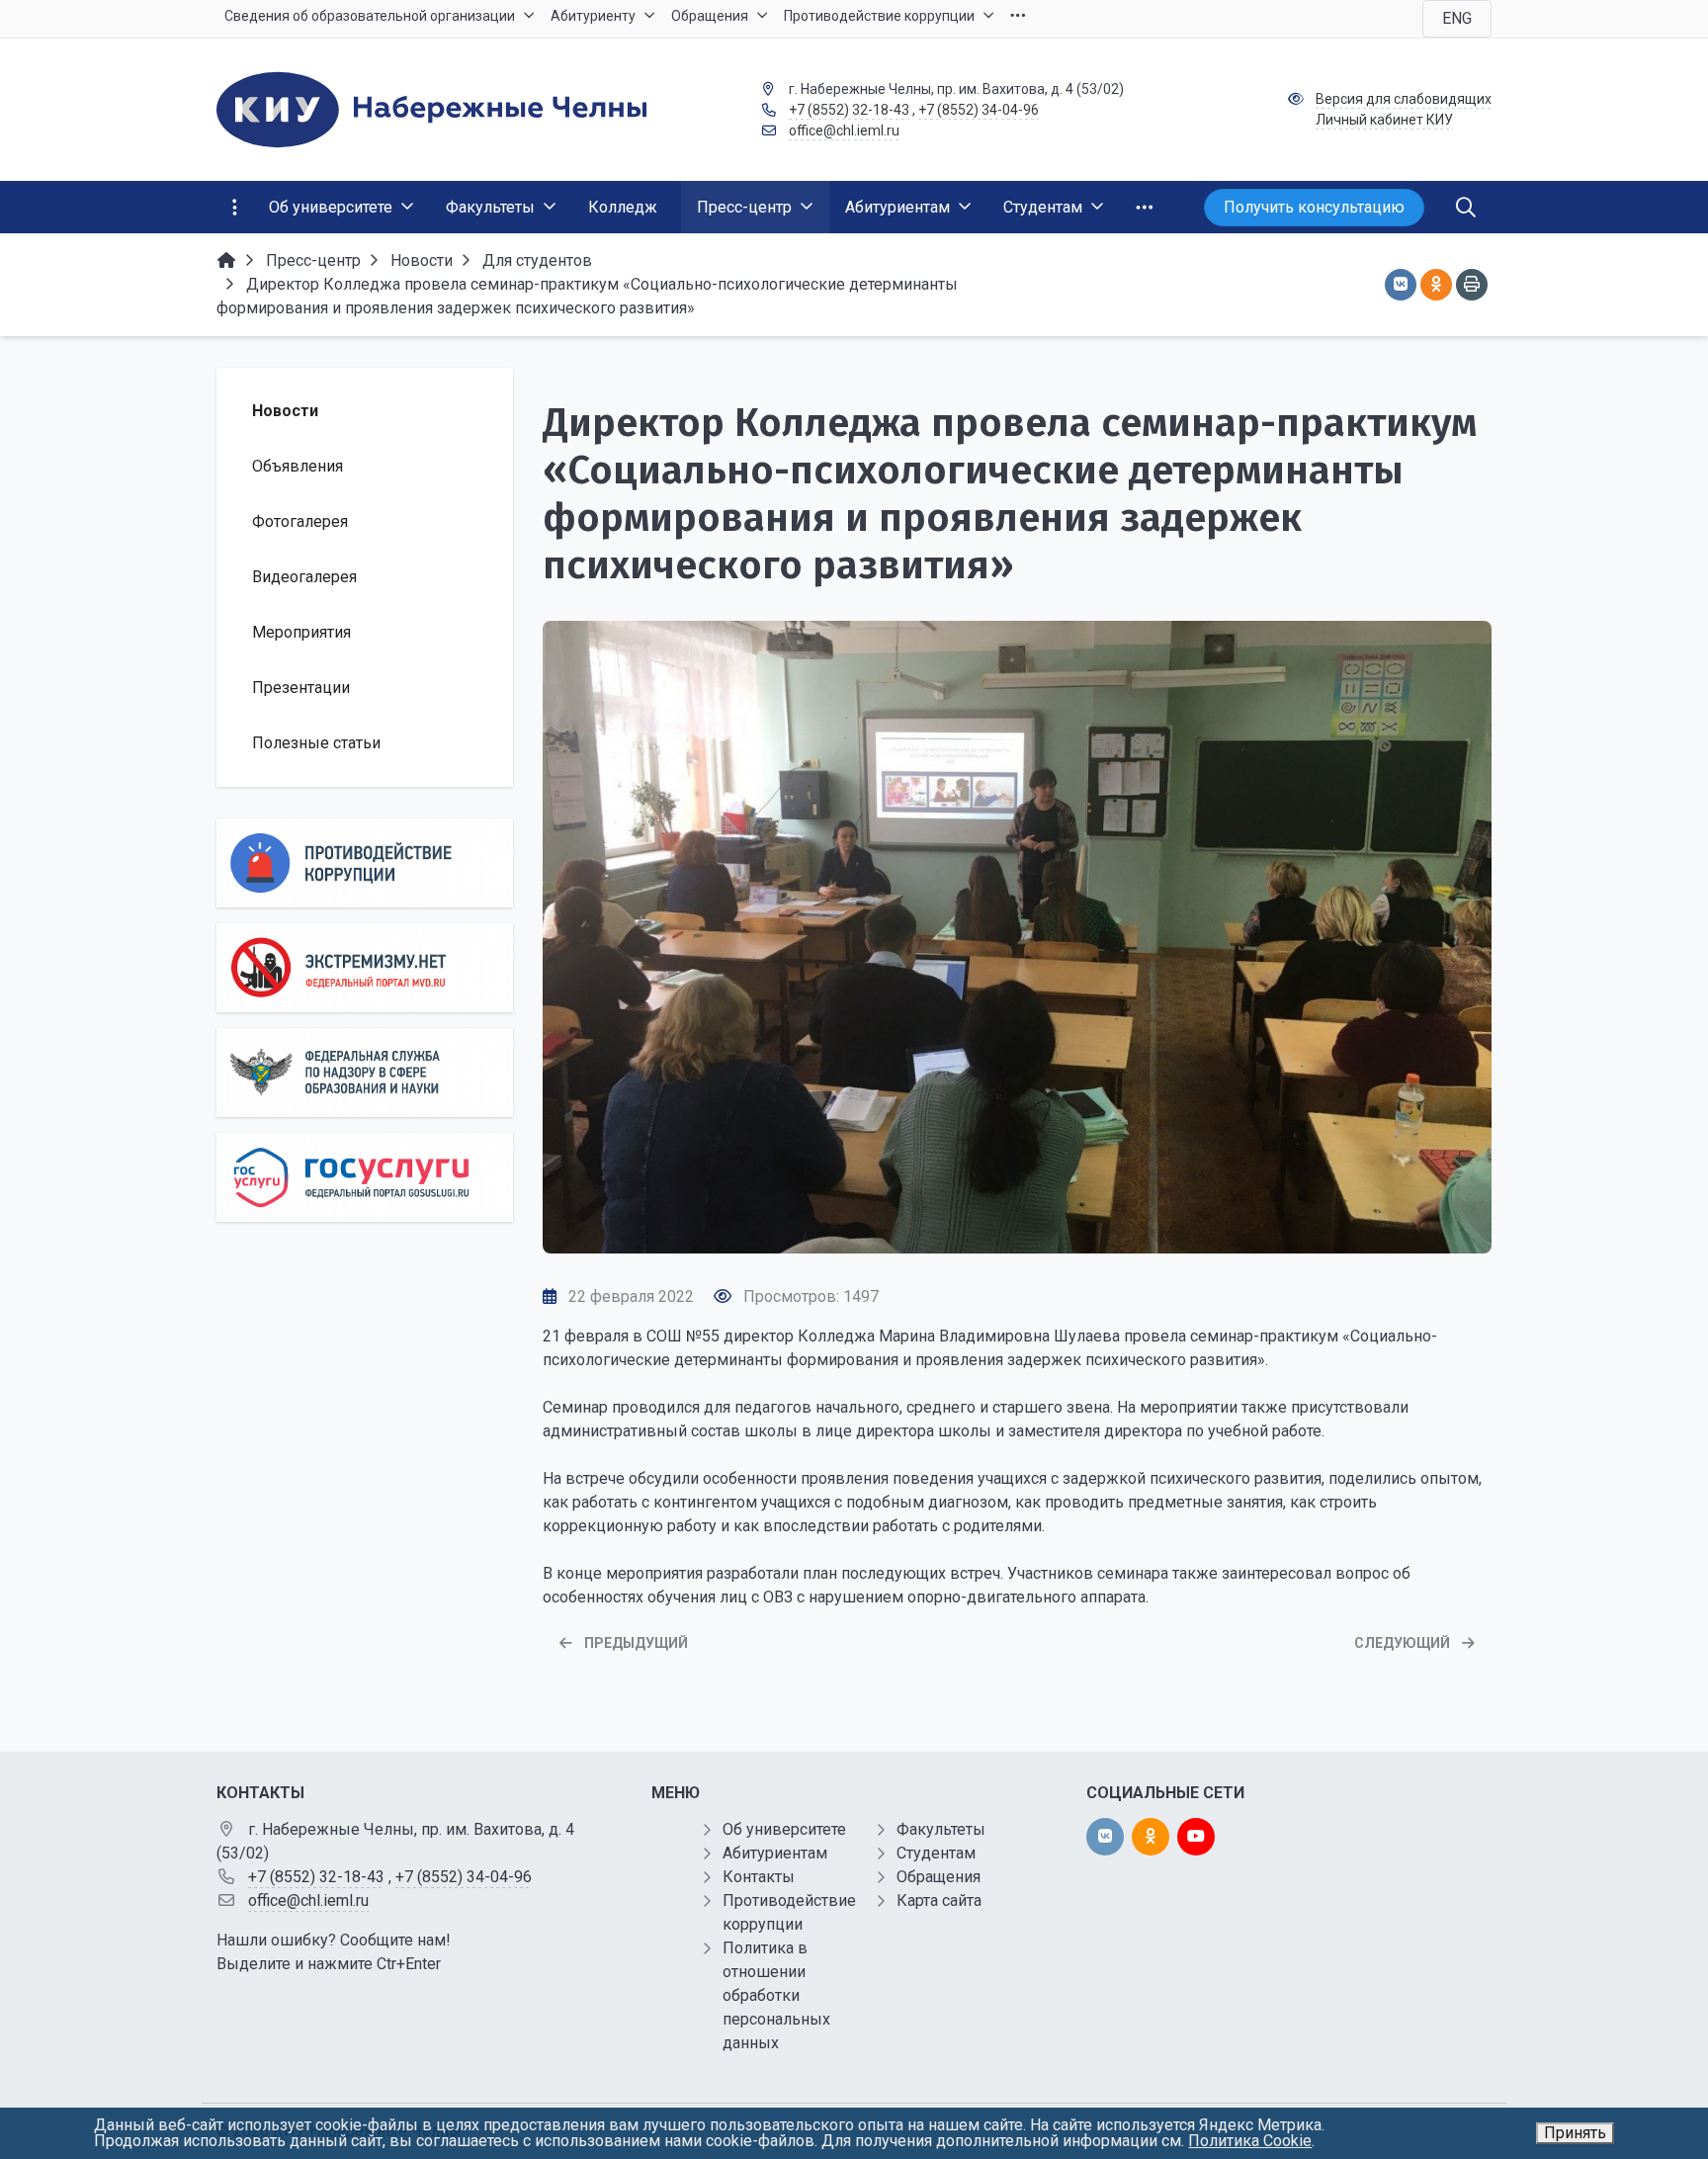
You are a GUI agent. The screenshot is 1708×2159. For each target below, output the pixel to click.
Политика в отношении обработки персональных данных (776, 1995)
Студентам (936, 1853)
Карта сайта (939, 1900)
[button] (1017, 1233)
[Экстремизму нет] (365, 968)
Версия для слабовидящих (1404, 99)
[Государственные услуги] (365, 1177)
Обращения (939, 1877)
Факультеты (941, 1829)
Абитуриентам (775, 1853)
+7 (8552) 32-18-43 (849, 110)
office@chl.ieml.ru (844, 130)
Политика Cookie (1250, 2141)
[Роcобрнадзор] (365, 1073)
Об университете (784, 1829)
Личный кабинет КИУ (1384, 120)
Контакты (759, 1877)
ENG (1457, 18)
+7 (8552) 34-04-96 (979, 110)
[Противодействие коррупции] (365, 863)
